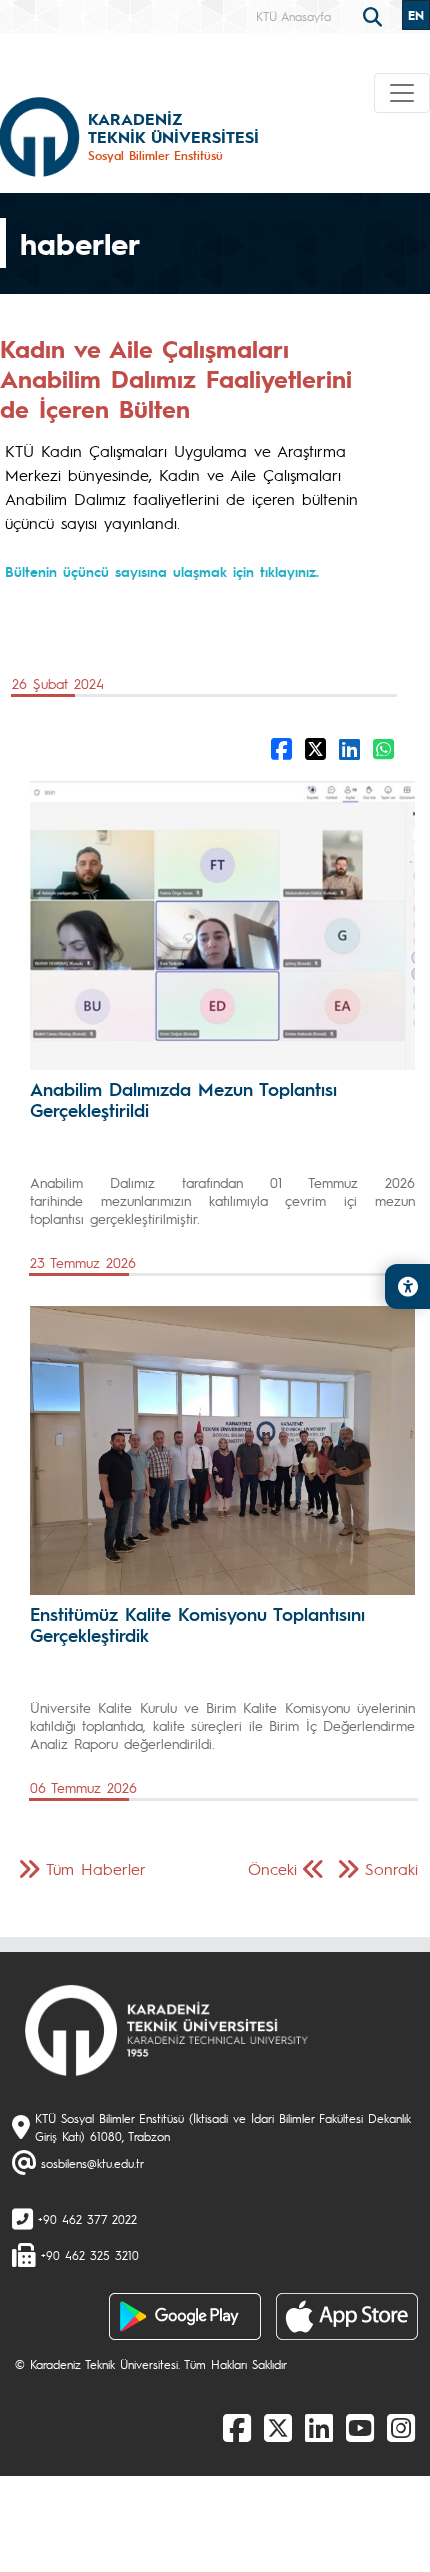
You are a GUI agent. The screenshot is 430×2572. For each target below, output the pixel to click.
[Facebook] (237, 2427)
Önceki (272, 1868)
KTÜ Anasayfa (293, 16)
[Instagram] (401, 2427)
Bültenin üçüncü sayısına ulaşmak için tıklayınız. (162, 571)
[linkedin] (319, 2427)
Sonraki (391, 1868)
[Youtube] (360, 2427)
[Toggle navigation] (402, 93)
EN (416, 15)
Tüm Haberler (96, 1868)
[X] (278, 2427)
